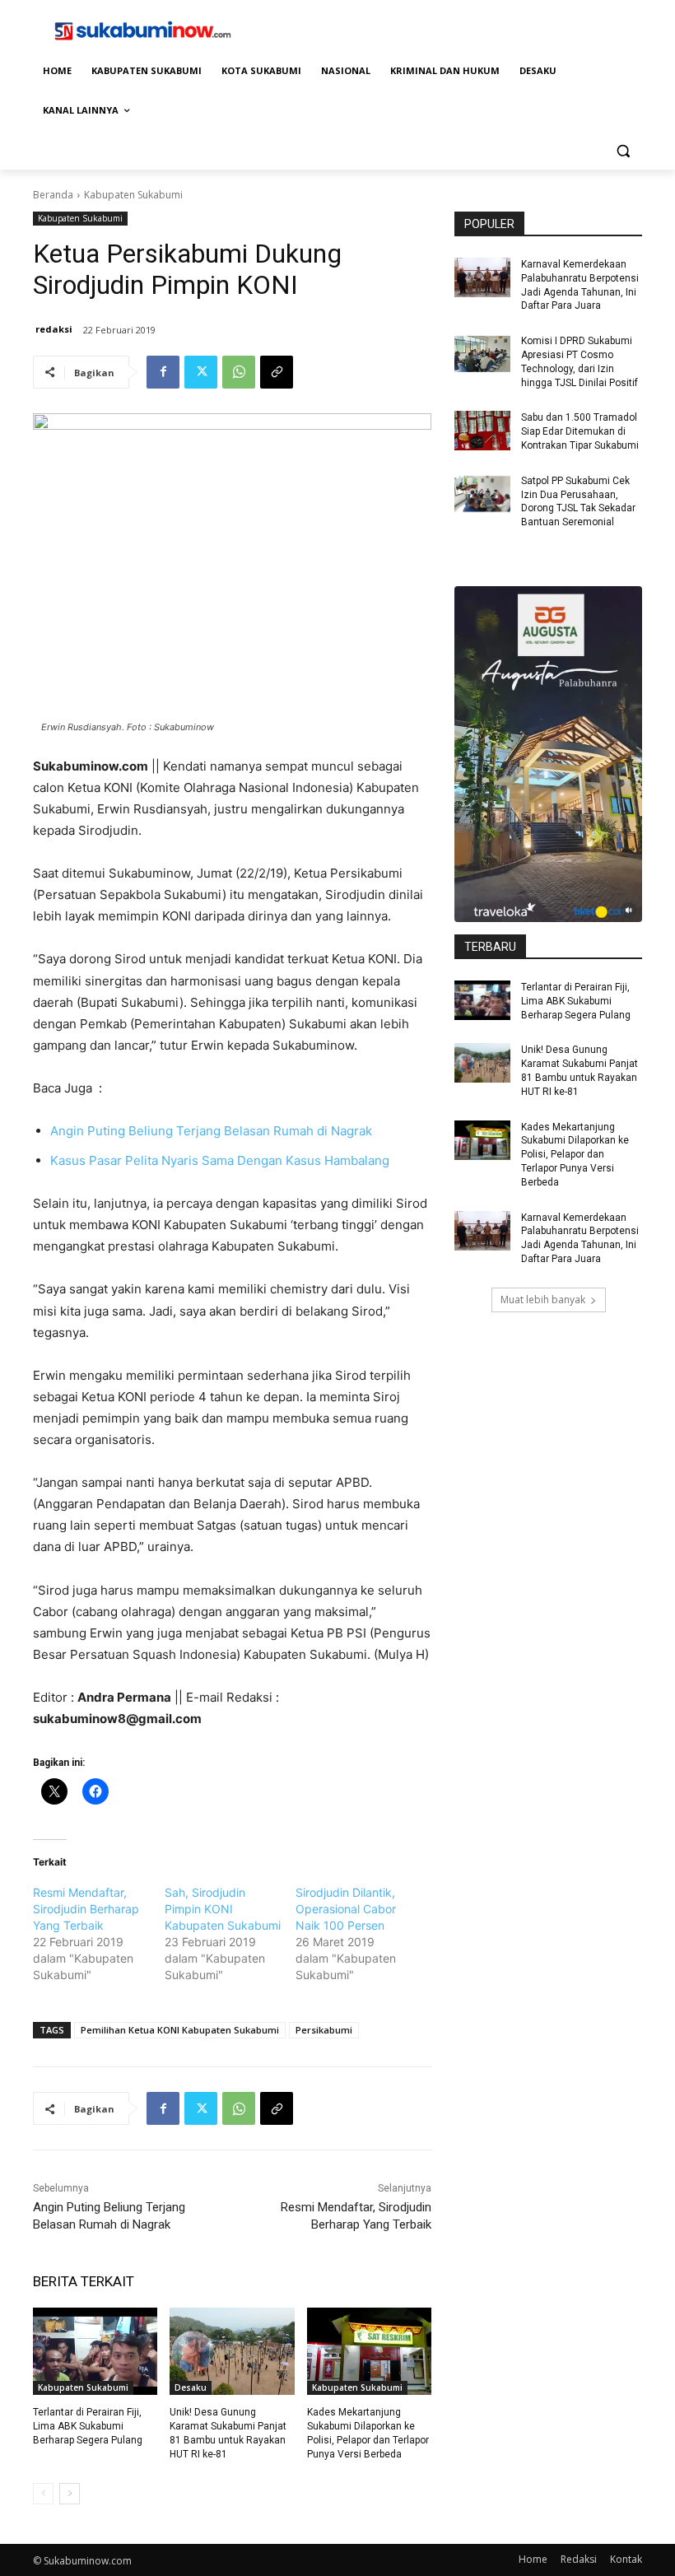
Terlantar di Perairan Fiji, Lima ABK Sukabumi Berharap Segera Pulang (88, 2426)
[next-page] (70, 2494)
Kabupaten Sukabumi (133, 195)
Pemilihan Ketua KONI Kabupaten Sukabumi (180, 2030)
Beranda (53, 195)
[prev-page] (43, 2494)
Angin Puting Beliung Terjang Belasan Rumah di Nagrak (211, 1131)
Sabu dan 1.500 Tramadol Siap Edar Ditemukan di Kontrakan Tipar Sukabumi (580, 431)
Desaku (191, 2387)
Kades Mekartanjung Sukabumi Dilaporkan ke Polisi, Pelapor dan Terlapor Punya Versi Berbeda (575, 1155)
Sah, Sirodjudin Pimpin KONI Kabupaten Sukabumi (223, 1909)
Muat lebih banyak (543, 1300)
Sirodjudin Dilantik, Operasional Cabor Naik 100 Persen (346, 1909)
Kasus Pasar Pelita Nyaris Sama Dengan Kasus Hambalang (220, 1160)
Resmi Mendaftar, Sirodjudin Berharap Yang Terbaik (86, 1909)
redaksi (54, 329)
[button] (623, 150)
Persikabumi (324, 2030)
